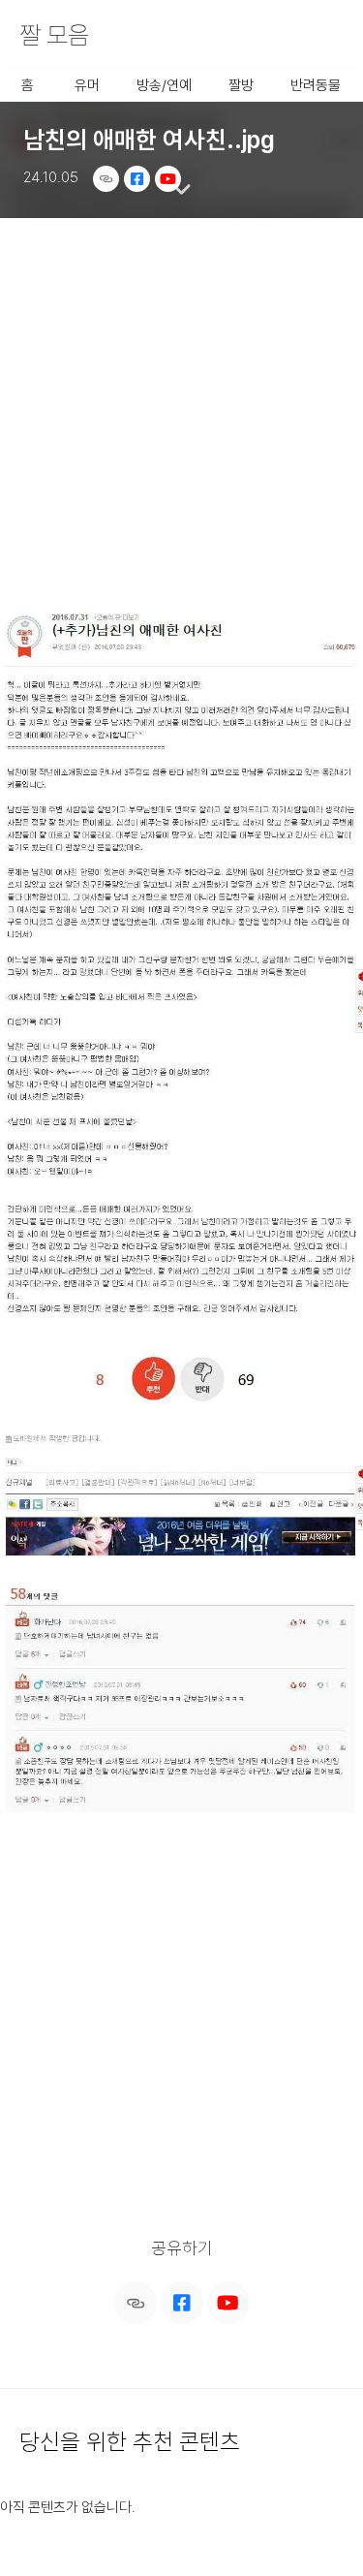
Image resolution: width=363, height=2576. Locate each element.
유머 (87, 85)
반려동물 (316, 85)
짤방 (241, 85)
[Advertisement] (181, 411)
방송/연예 (164, 85)
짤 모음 (54, 34)
